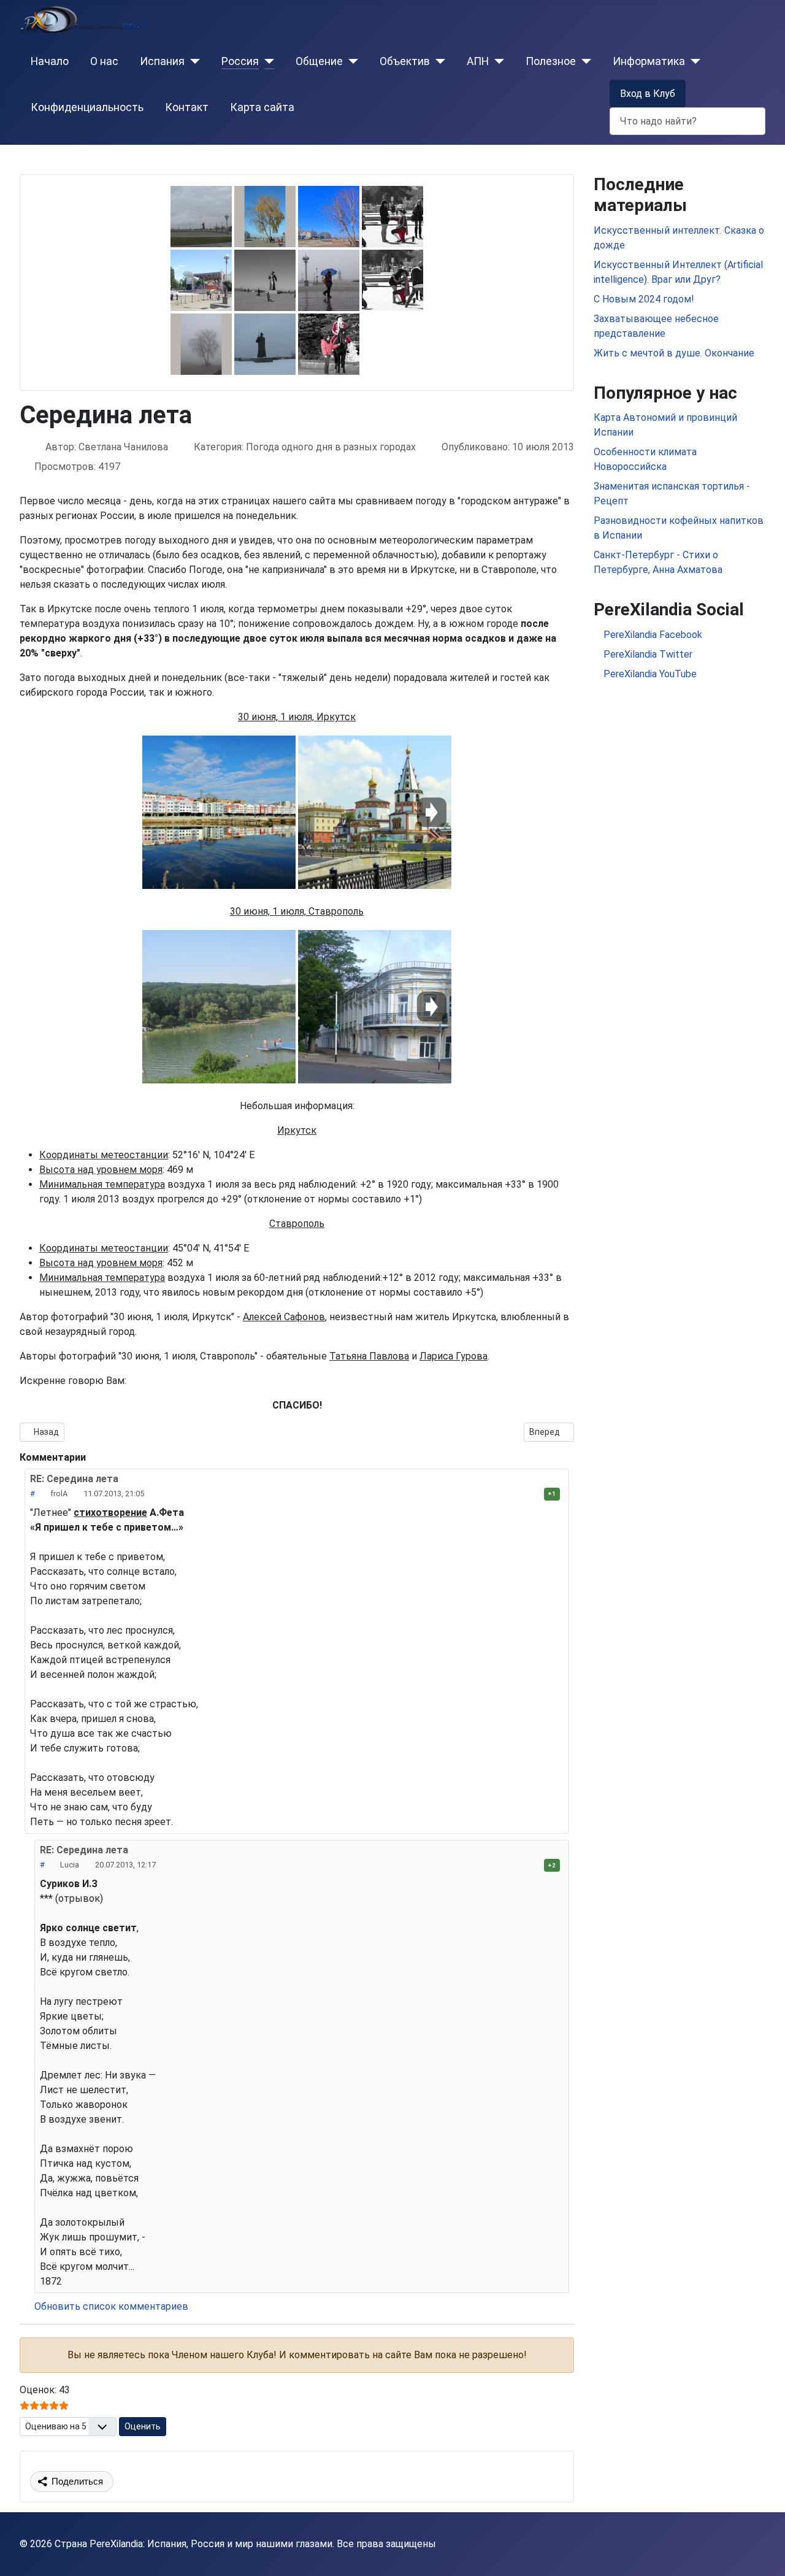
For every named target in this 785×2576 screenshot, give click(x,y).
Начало (50, 61)
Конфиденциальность (87, 107)
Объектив (405, 61)
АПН (478, 61)
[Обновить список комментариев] (99, 1457)
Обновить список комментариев (110, 2306)
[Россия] (266, 61)
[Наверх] (764, 2553)
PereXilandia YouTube (649, 674)
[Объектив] (438, 61)
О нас (104, 61)
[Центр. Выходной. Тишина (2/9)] (375, 1007)
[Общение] (350, 61)
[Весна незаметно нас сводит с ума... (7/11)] (329, 217)
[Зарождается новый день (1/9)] (219, 812)
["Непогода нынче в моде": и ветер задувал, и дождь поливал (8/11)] (329, 280)
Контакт (187, 107)
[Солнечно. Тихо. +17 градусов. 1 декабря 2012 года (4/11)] (265, 217)
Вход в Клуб (648, 94)
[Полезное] (584, 61)
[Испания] (192, 61)
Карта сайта (262, 107)
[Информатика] (693, 61)
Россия (240, 61)
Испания (162, 61)
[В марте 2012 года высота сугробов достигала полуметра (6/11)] (265, 344)
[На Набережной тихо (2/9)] (375, 812)
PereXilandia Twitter (647, 654)
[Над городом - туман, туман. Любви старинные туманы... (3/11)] (201, 344)
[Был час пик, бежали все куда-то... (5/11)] (265, 280)
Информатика (649, 61)
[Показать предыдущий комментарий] (164, 1865)
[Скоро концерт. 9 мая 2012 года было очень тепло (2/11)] (201, 280)
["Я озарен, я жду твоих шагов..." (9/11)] (329, 344)
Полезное (551, 61)
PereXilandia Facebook (652, 635)
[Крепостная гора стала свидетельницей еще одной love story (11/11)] (392, 280)
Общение (319, 61)
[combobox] (687, 121)
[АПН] (496, 61)
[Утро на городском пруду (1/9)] (219, 1007)
